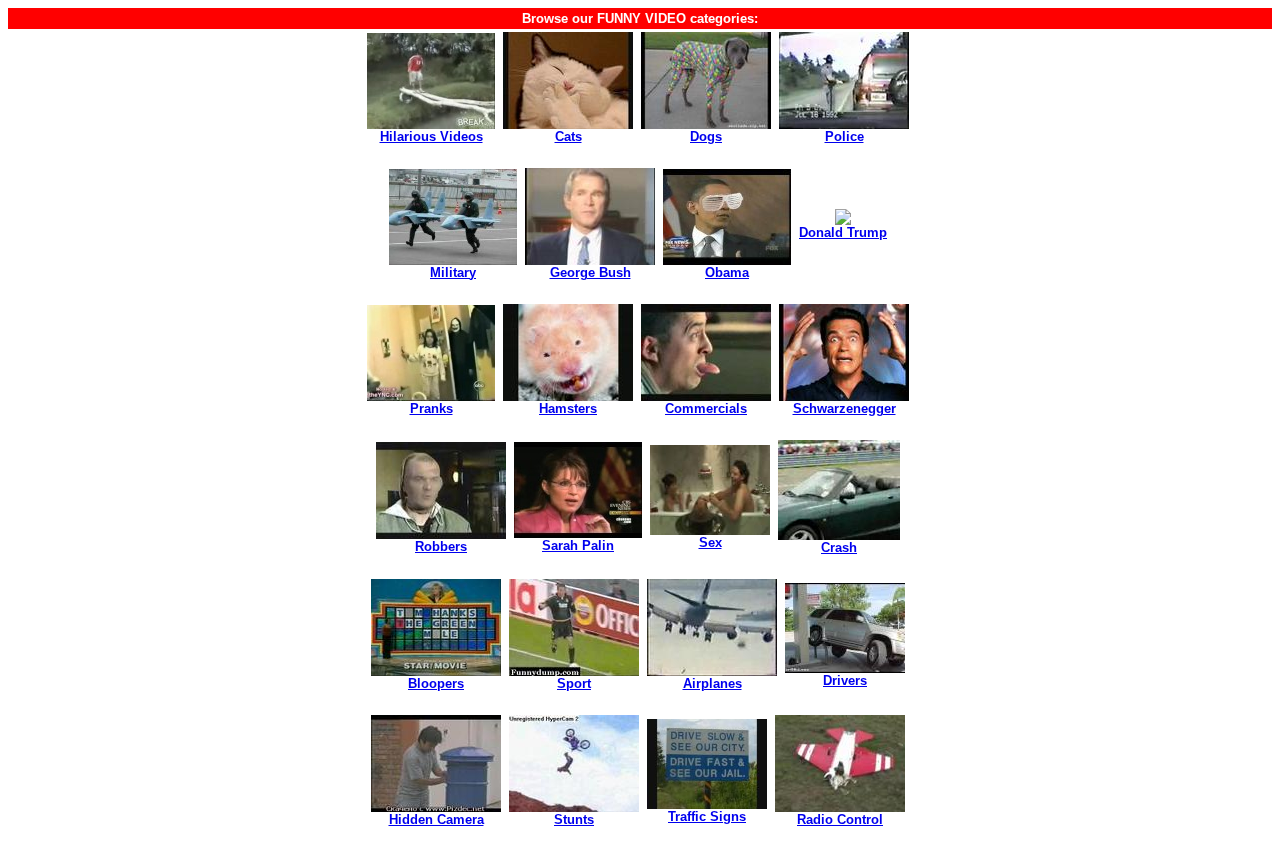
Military (453, 272)
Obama (727, 272)
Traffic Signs (707, 816)
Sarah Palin (578, 545)
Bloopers (436, 683)
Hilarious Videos (431, 136)
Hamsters (568, 408)
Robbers (441, 546)
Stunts (574, 819)
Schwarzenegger (844, 408)
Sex (710, 542)
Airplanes (712, 683)
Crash (839, 547)
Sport (574, 683)
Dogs (706, 136)
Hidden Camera (436, 819)
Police (844, 136)
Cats (568, 136)
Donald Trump (843, 232)
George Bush (590, 272)
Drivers (845, 680)
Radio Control (840, 819)
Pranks (431, 408)
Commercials (706, 408)
